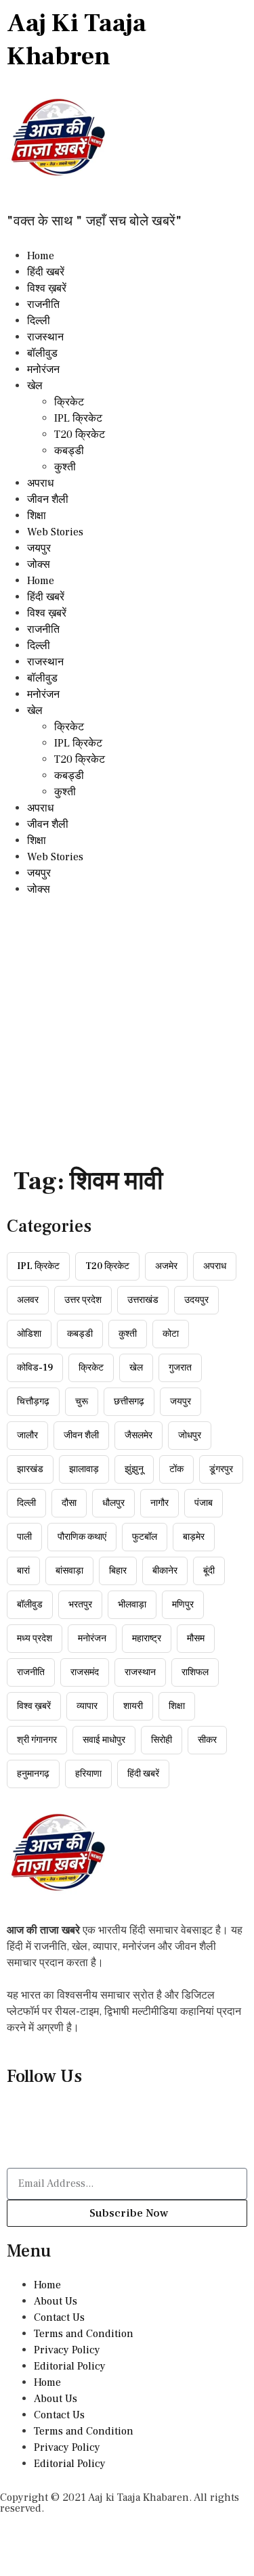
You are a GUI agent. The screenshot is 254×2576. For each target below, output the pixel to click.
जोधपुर (190, 1436)
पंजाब (204, 1503)
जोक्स (39, 564)
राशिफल (195, 1672)
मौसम (196, 1639)
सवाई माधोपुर (104, 1740)
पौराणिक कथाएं (82, 1537)
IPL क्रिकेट (78, 418)
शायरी (133, 1706)
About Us (56, 2301)
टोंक (176, 1469)
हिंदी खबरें (46, 272)
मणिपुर (183, 1605)
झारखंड (30, 1469)
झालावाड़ (84, 1469)
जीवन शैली (48, 499)
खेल (35, 386)
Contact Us (59, 2317)
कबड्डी (69, 451)
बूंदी (209, 1571)
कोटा (171, 1334)
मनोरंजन (43, 370)
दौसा (69, 1503)
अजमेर (166, 1266)
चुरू (82, 1402)
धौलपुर (113, 1503)
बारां (23, 1571)
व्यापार (87, 1706)
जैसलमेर (139, 1436)
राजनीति (43, 305)
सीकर (207, 1740)
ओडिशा (29, 1334)
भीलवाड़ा (132, 1605)
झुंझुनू (134, 1469)
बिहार (118, 1571)
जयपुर (39, 548)
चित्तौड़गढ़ (33, 1402)
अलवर (28, 1300)
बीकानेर (165, 1571)
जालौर (27, 1436)
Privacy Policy (67, 2350)
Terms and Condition (84, 2334)
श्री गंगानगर (37, 1740)
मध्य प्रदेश (35, 1639)
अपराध (40, 483)
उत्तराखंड (143, 1300)
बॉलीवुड (42, 353)
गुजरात (180, 1368)
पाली (24, 1537)
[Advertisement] (127, 1031)
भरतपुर (80, 1605)
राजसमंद (85, 1672)
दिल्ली (39, 321)
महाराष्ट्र (147, 1639)
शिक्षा (37, 516)
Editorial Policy (70, 2366)
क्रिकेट (69, 402)
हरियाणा (88, 1774)
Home (41, 256)
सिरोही (162, 1740)
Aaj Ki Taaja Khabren (77, 40)
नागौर (160, 1503)
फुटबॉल (145, 1537)
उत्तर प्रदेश (83, 1300)
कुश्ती (65, 467)
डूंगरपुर (221, 1469)
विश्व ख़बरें (47, 288)
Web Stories (55, 532)
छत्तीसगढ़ (129, 1402)
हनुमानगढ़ (33, 1774)
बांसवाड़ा (69, 1571)
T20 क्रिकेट (80, 435)
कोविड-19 (35, 1368)
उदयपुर (196, 1300)
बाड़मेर (194, 1537)
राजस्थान (45, 337)
